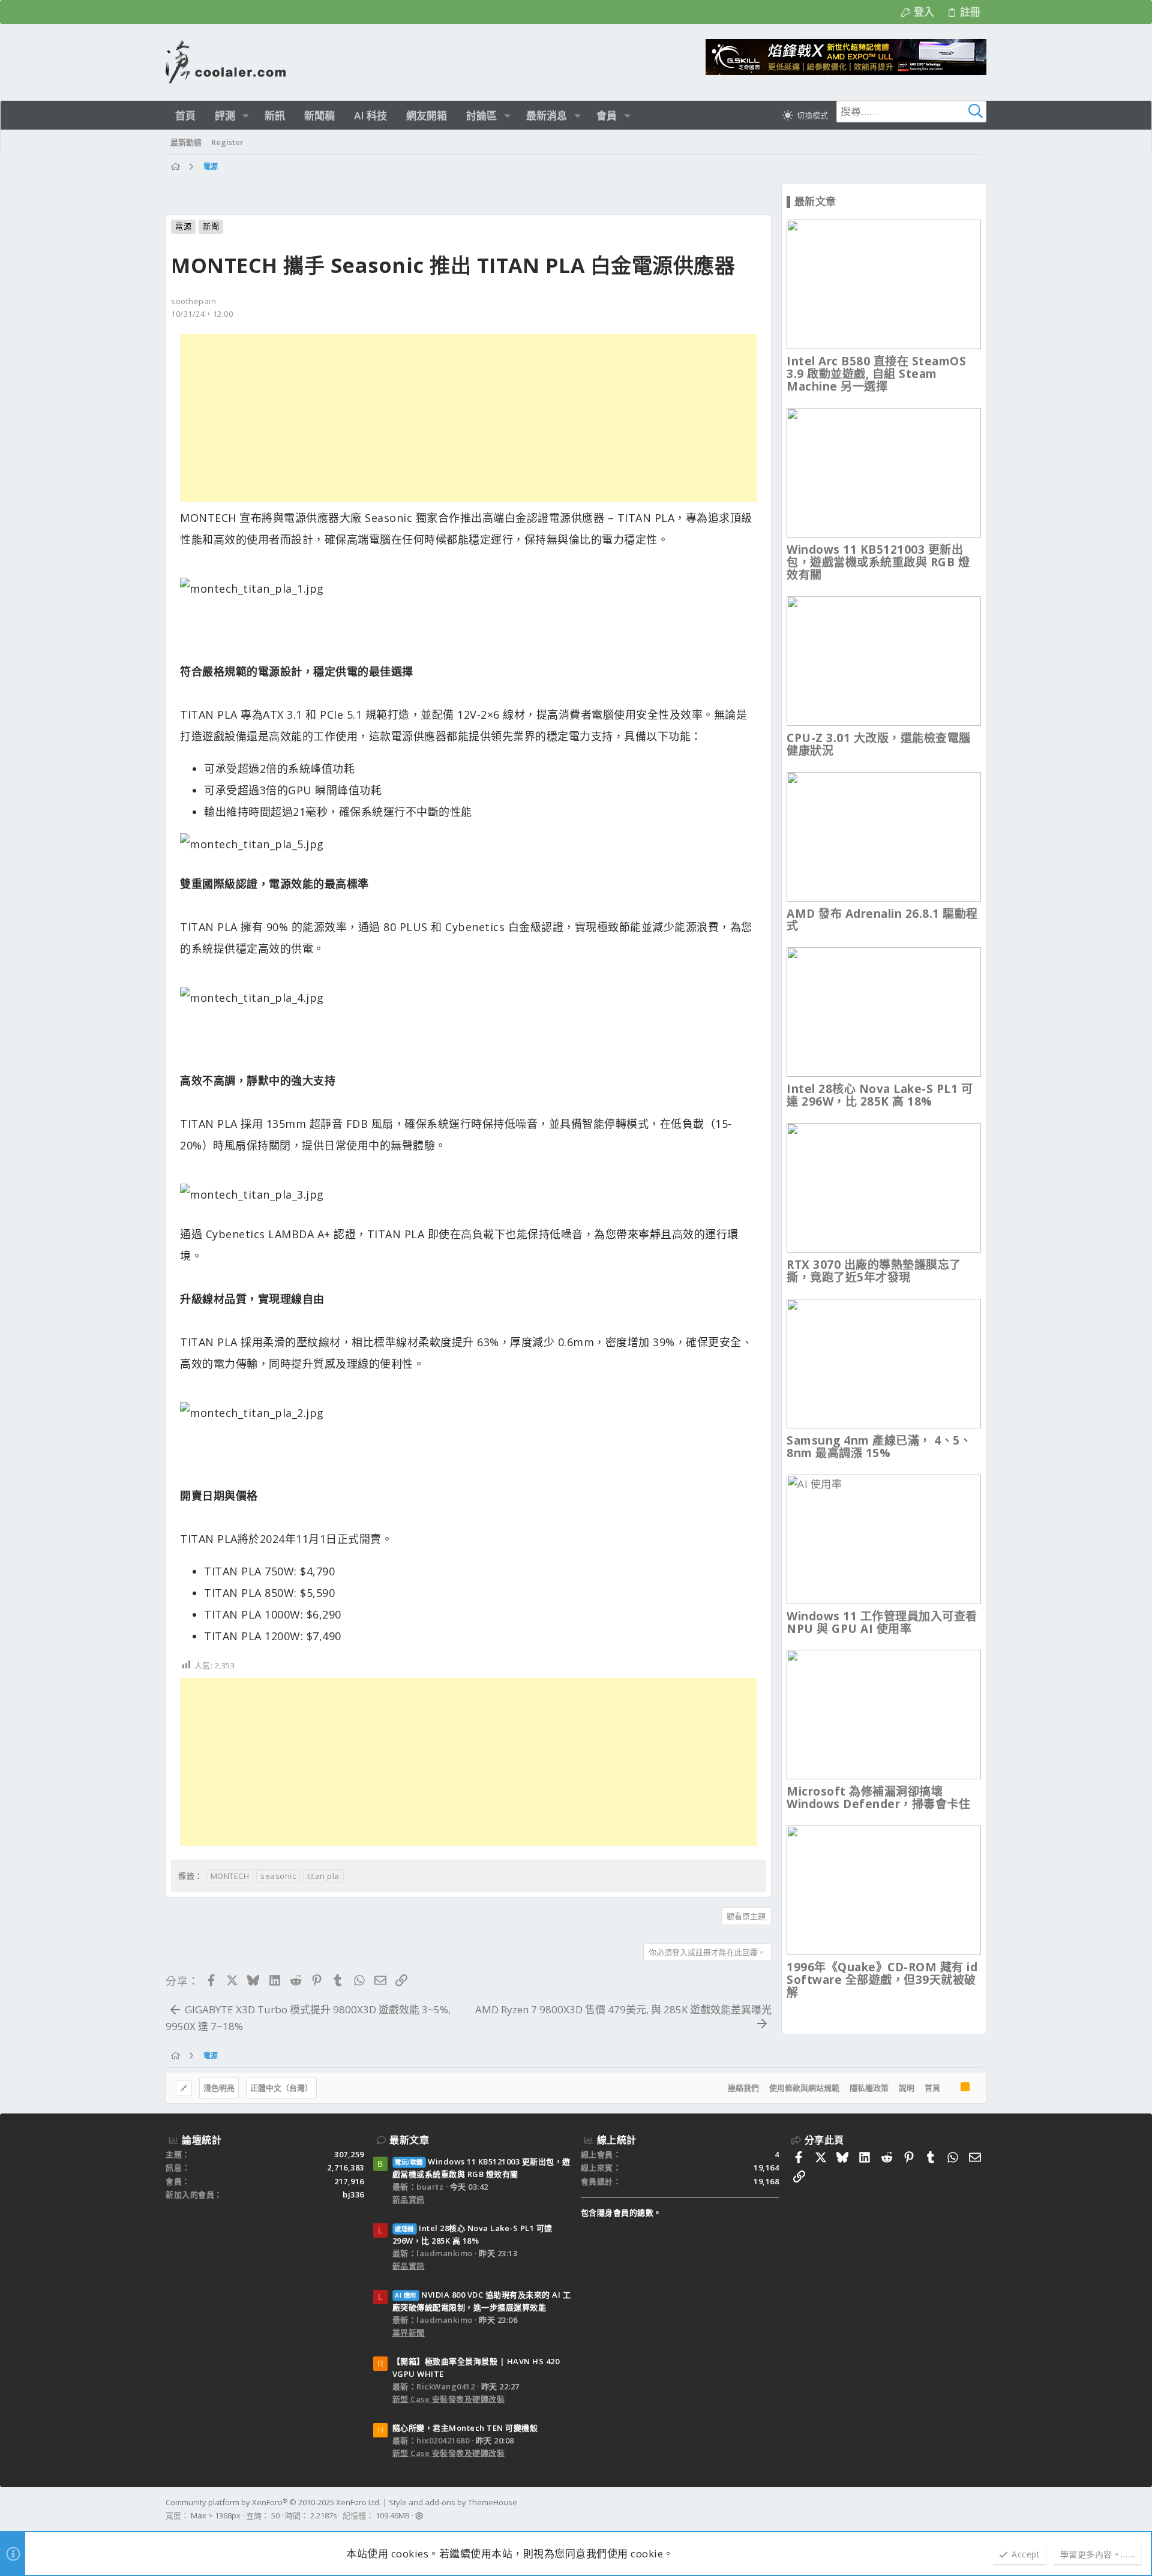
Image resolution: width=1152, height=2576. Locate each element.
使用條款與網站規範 (804, 2088)
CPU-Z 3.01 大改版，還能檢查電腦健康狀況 (879, 744)
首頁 (932, 2088)
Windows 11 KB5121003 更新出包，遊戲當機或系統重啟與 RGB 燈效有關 (878, 562)
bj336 (353, 2194)
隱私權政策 (869, 2088)
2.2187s (324, 2515)
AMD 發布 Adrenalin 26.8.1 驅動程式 (882, 920)
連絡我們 (743, 2088)
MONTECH (230, 1876)
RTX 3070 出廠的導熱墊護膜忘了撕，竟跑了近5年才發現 (874, 1271)
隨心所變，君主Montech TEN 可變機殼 (465, 2428)
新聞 (211, 226)
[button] (246, 115)
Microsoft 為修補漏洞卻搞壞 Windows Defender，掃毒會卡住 (878, 1798)
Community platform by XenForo (273, 2502)
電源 (183, 226)
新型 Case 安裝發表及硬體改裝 (449, 2399)
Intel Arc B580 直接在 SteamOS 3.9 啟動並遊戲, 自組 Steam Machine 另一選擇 (876, 374)
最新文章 (409, 2140)
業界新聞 (409, 2332)
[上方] (950, 2088)
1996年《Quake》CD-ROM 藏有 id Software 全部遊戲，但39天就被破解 (882, 1980)
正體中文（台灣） (281, 2088)
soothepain (193, 301)
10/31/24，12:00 (202, 314)
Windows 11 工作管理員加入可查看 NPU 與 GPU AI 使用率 (882, 1622)
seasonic (278, 1876)
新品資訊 (409, 2199)
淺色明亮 (219, 2088)
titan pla (323, 1876)
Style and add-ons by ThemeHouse (453, 2502)
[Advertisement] (469, 418)
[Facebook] (981, 2509)
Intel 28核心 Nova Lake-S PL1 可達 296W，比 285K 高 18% (880, 1095)
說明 (907, 2088)
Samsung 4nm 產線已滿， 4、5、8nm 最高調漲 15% (879, 1447)
